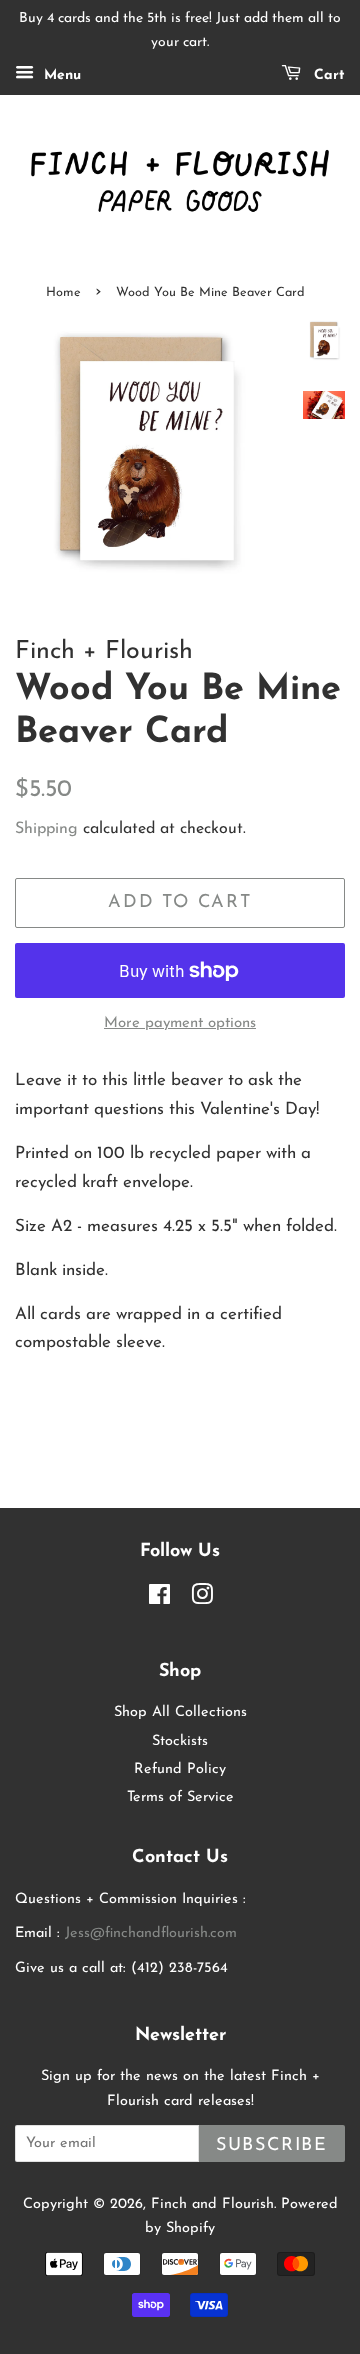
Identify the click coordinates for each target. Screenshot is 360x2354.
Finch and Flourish (212, 2204)
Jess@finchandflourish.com (151, 1933)
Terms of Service (180, 1797)
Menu (60, 75)
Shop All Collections (180, 1712)
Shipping (46, 829)
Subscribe (272, 2145)
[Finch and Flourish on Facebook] (159, 1599)
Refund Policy (180, 1769)
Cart (327, 75)
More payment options (180, 1023)
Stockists (180, 1741)
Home (63, 292)
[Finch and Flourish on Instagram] (202, 1599)
